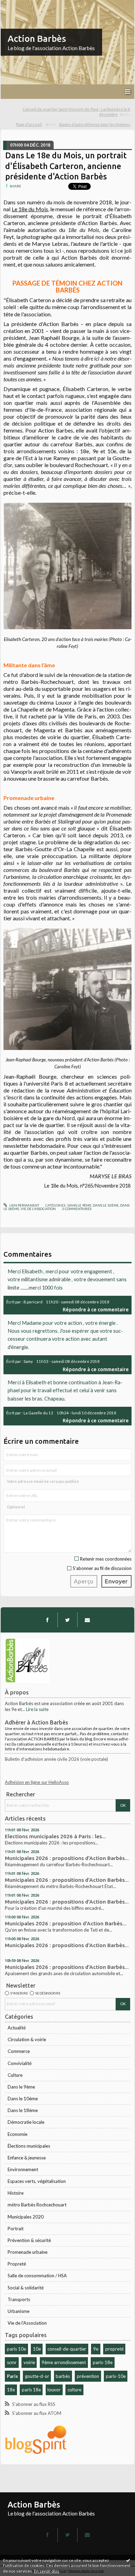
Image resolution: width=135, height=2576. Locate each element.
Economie (17, 2134)
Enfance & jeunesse (27, 2158)
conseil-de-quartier (67, 2349)
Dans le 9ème (21, 2087)
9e (96, 2349)
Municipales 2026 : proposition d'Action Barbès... (66, 1923)
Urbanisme (19, 2311)
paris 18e (31, 2390)
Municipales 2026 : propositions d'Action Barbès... (67, 1858)
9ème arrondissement (64, 2362)
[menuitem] (67, 112)
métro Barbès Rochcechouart (37, 2205)
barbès (63, 2376)
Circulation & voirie (27, 2039)
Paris (12, 2376)
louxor (54, 2390)
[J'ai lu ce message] (128, 2560)
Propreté (17, 2264)
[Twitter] (67, 1620)
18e (11, 2390)
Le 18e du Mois (30, 209)
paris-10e (116, 2376)
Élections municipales (29, 2146)
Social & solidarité (26, 2288)
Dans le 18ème (23, 2110)
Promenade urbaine (28, 2252)
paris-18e (103, 2362)
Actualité (17, 2028)
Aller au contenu (19, 5)
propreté (114, 2349)
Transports (19, 2299)
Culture (15, 2075)
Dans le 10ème (23, 2099)
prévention (88, 2376)
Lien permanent (24, 1205)
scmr (12, 2362)
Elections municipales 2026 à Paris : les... (55, 1836)
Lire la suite (37, 1709)
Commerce (19, 2051)
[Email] (87, 1620)
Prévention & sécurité (29, 2240)
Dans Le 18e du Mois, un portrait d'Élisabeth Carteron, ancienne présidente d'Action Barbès (66, 166)
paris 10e (16, 2349)
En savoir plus (47, 2571)
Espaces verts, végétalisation (37, 2181)
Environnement (23, 2169)
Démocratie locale (26, 2122)
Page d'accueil (29, 124)
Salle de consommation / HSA (37, 2276)
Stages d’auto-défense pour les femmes (94, 124)
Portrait (16, 2229)
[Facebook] (47, 1620)
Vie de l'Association (27, 2323)
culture (74, 2390)
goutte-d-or (37, 2376)
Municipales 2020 (26, 2217)
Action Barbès (37, 39)
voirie (29, 2362)
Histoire (16, 2193)
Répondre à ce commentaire (96, 1309)
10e (37, 2349)
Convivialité (20, 2063)
